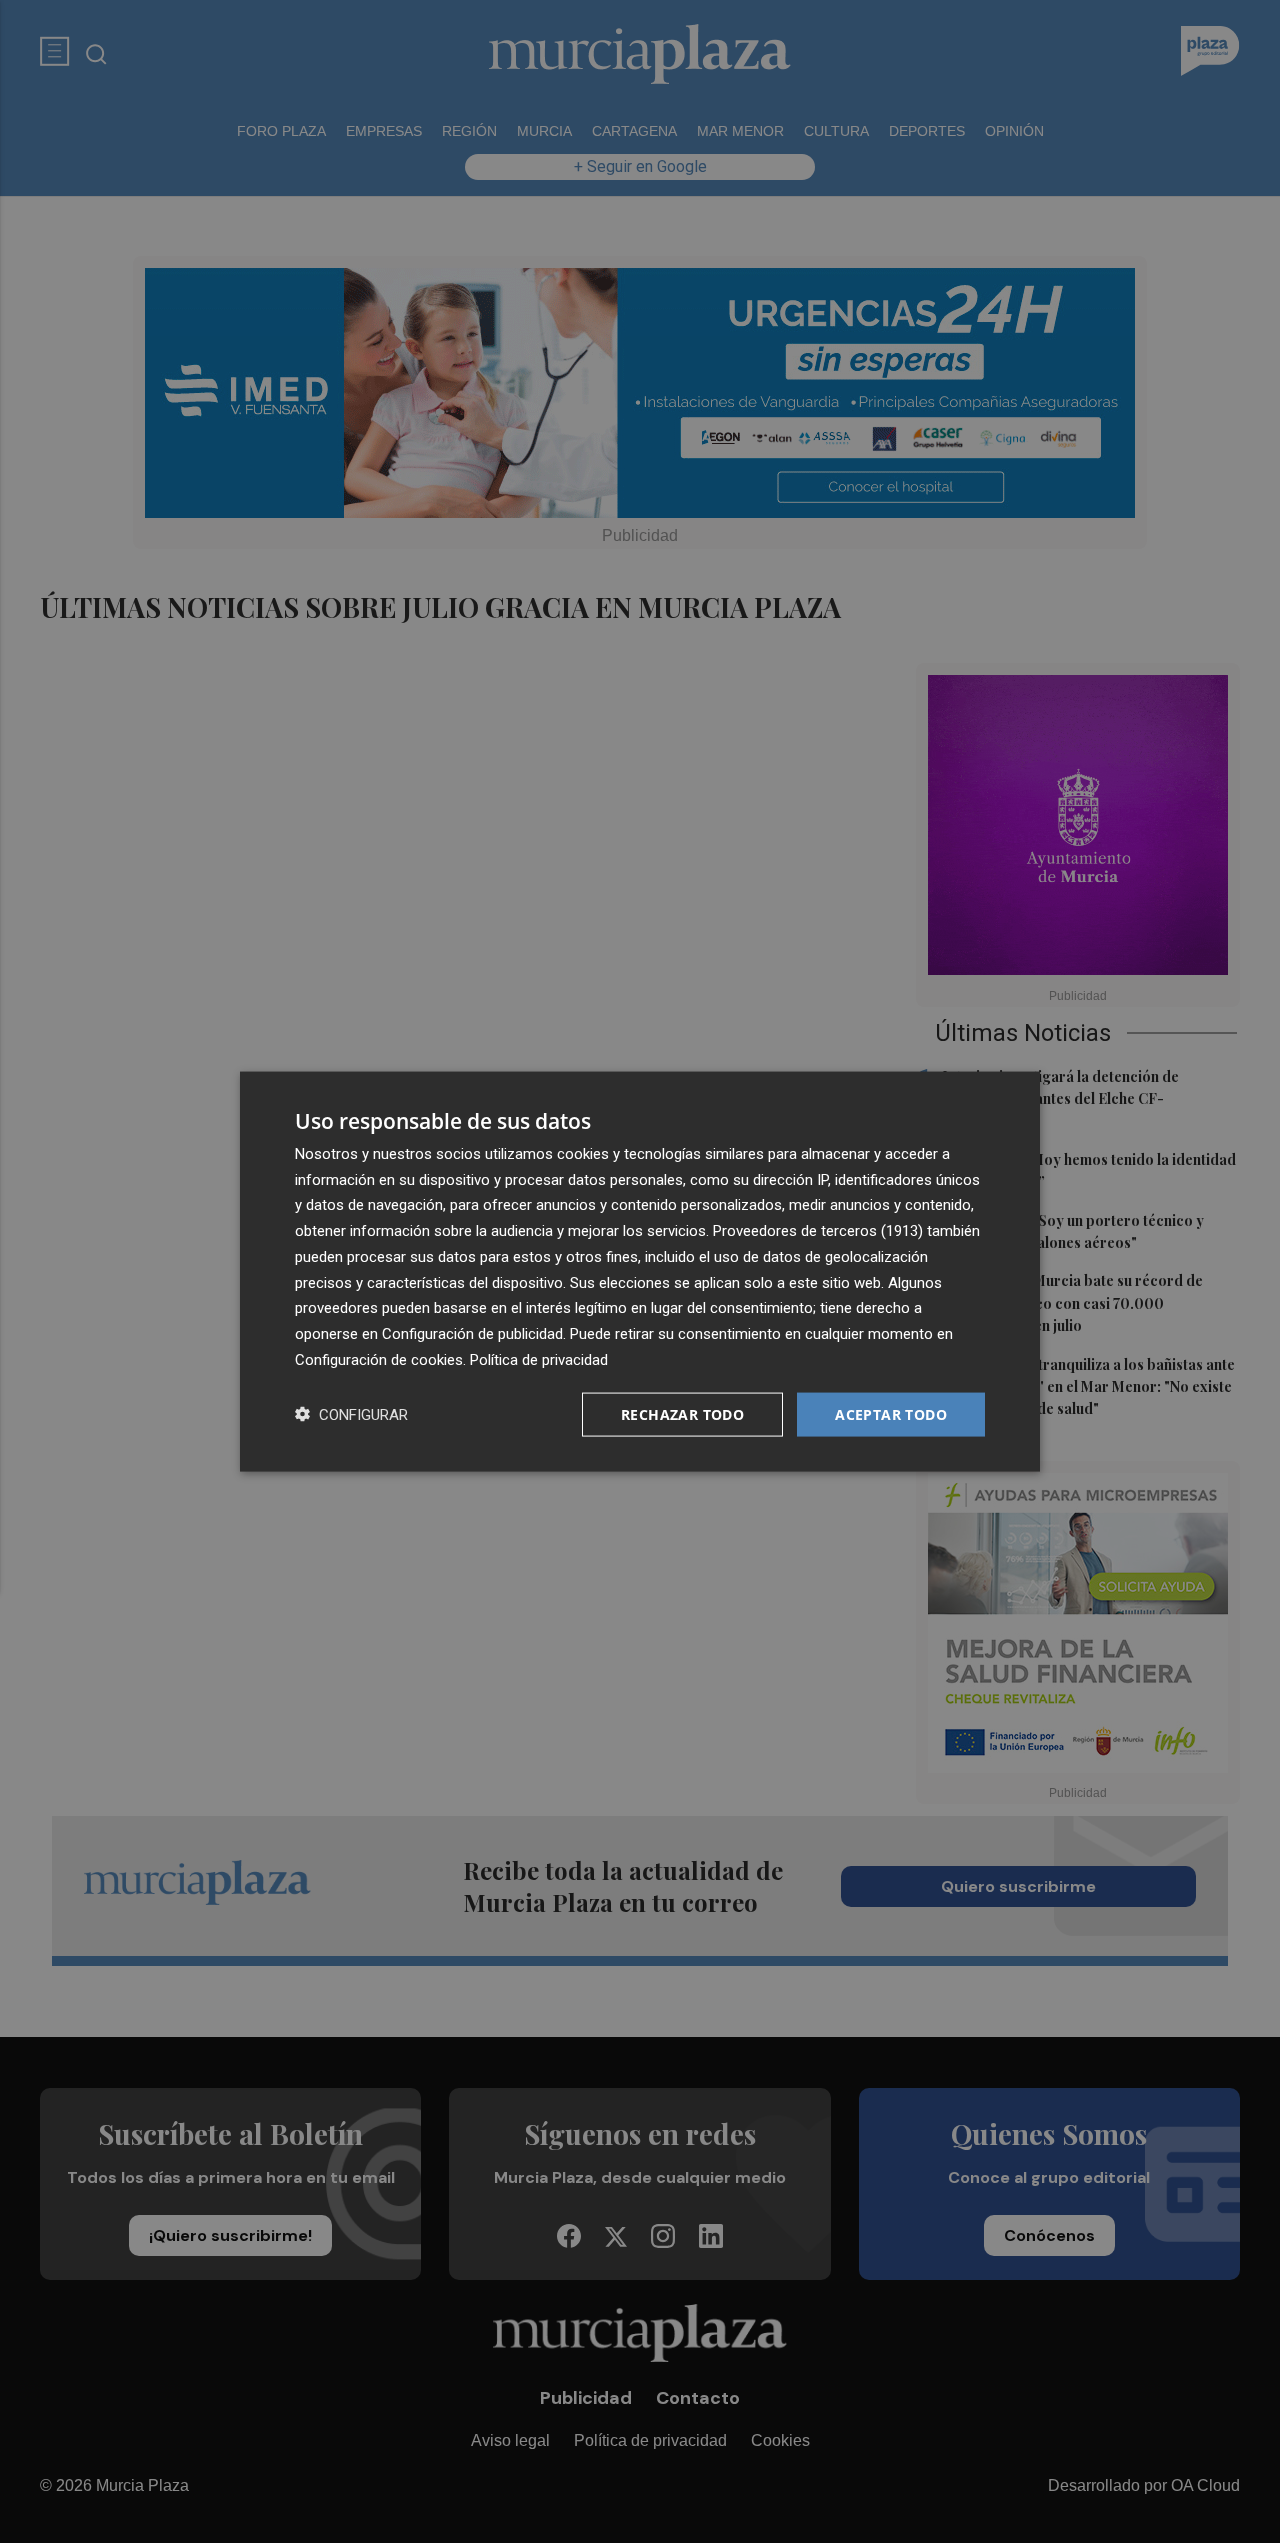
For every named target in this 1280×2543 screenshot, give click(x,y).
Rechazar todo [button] (682, 1413)
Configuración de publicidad (472, 1334)
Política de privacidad (539, 1359)
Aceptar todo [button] (891, 1413)
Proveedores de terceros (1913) (818, 1231)
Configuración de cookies (379, 1359)
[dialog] (640, 1271)
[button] (351, 1414)
